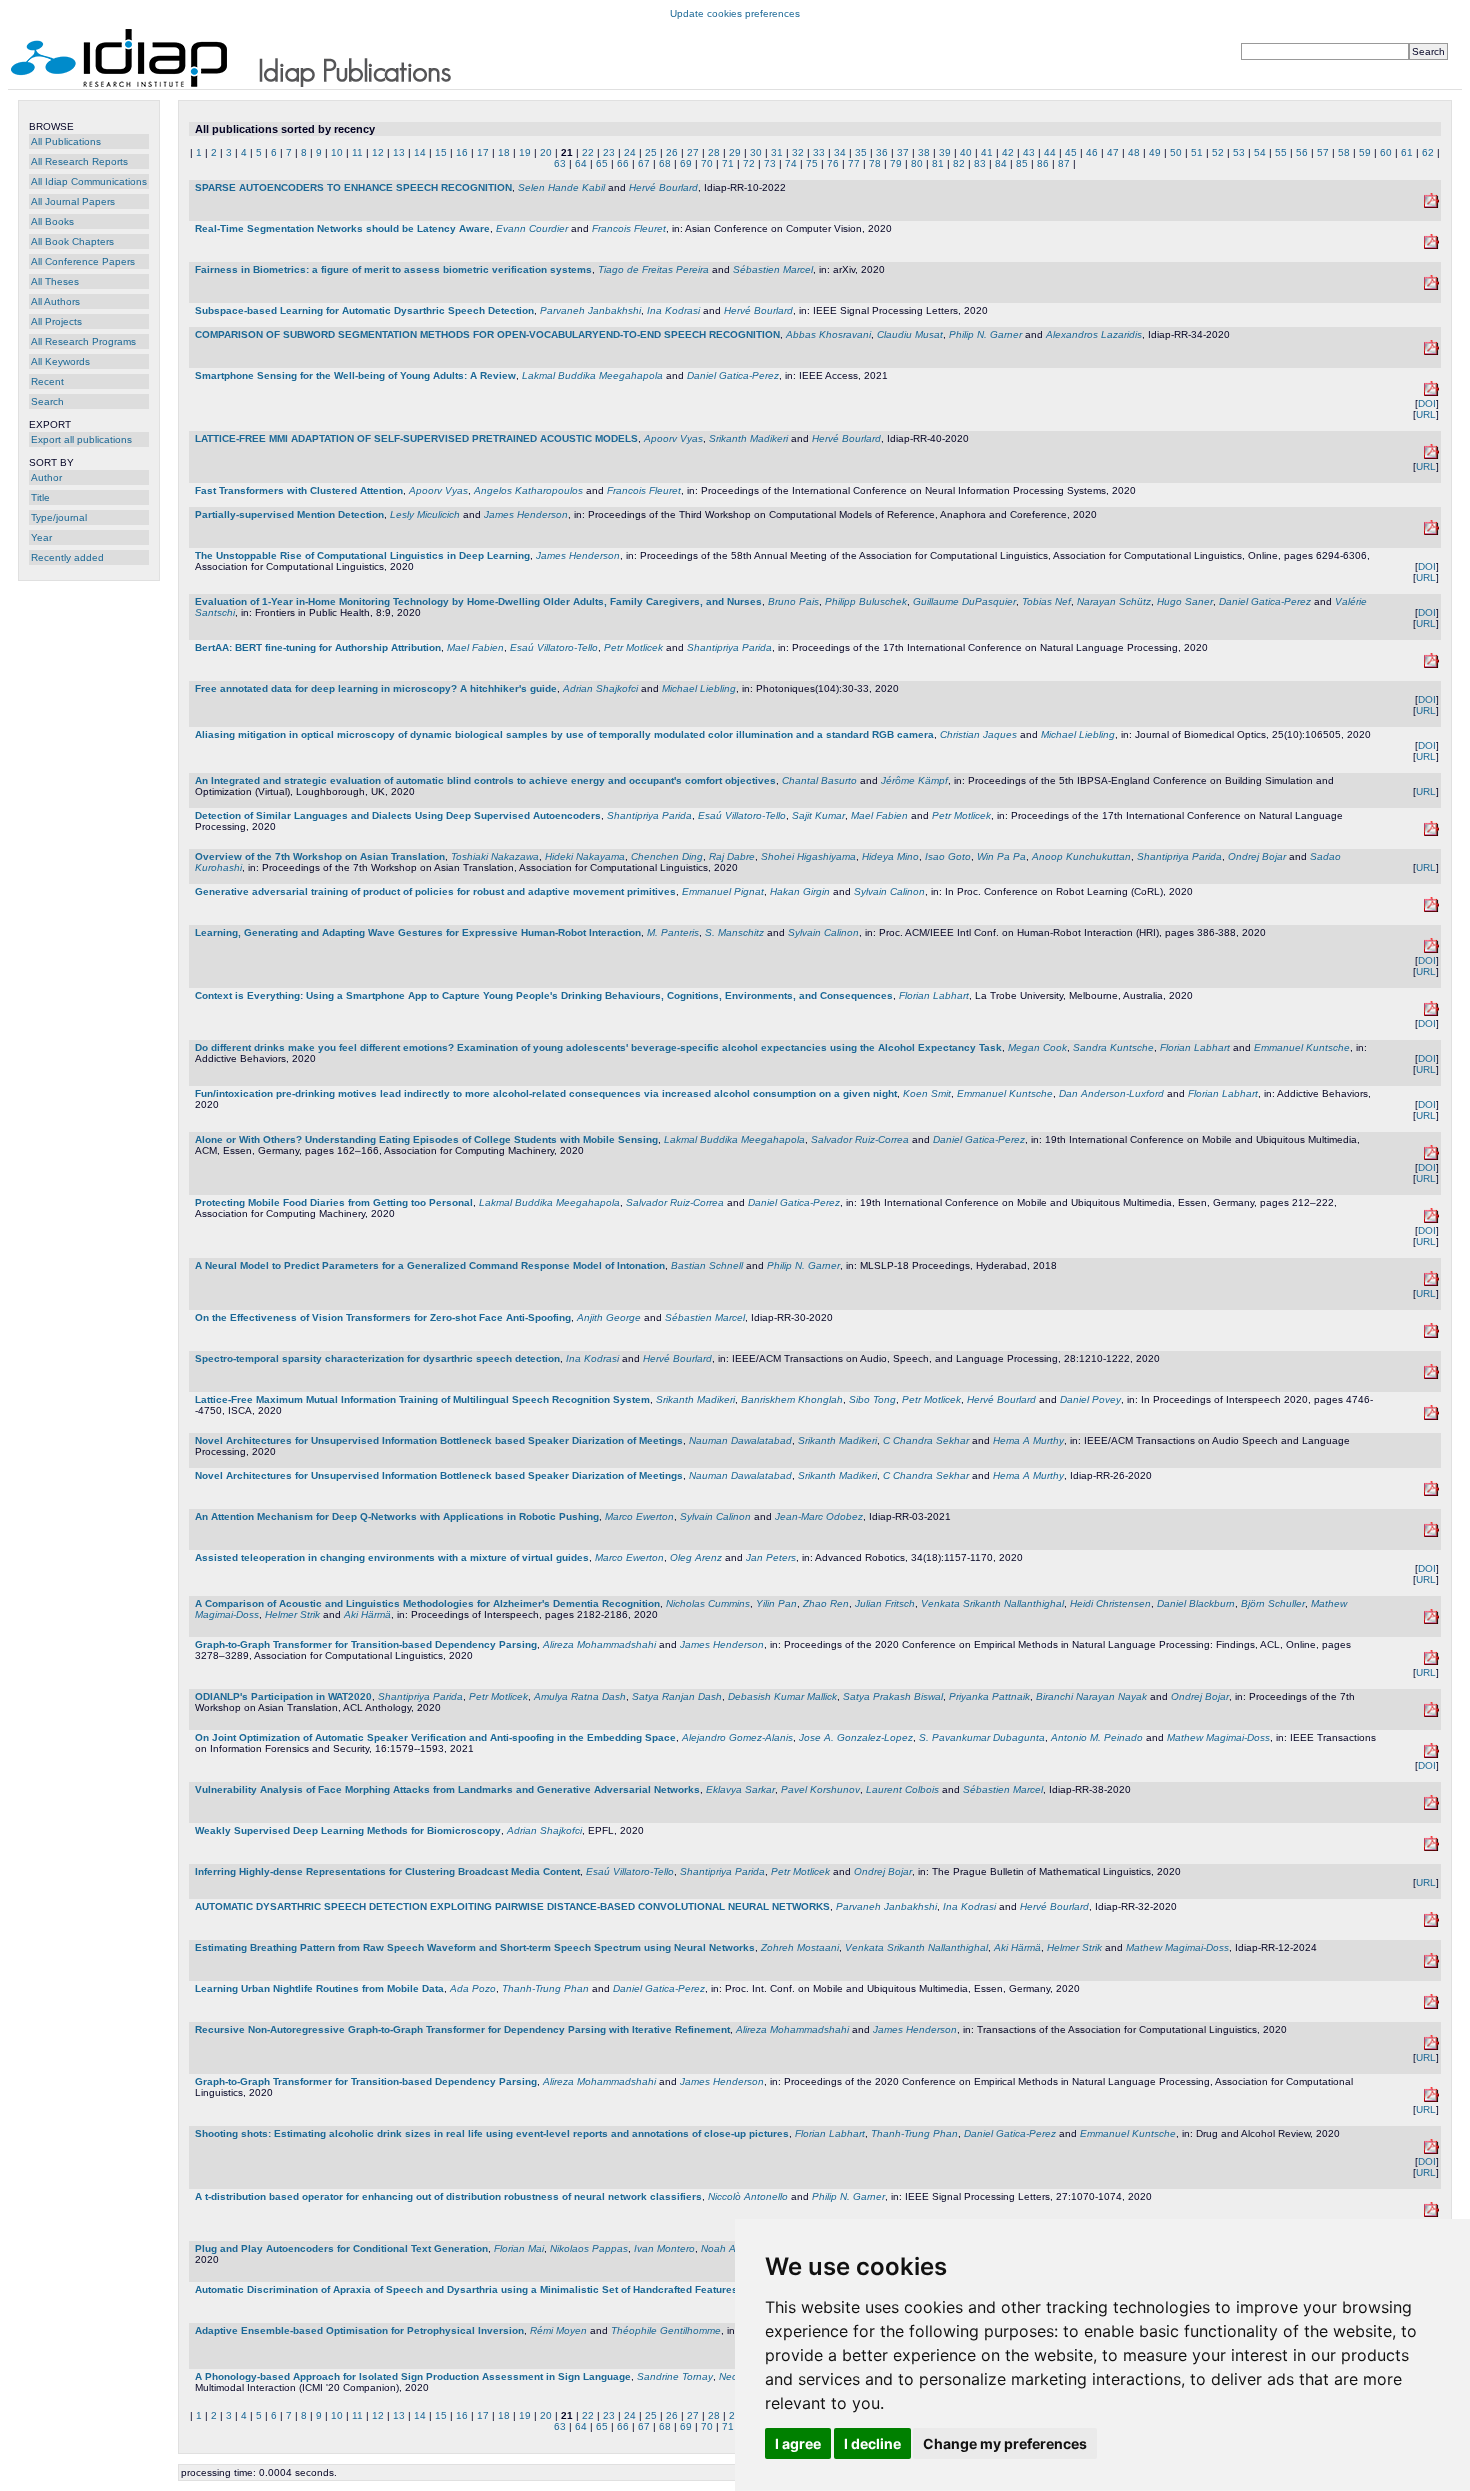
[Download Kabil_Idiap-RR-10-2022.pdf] (1431, 204)
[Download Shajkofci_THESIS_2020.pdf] (1431, 1847)
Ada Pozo (473, 1988)
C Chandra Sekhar (926, 1440)
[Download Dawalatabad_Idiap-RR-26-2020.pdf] (1431, 1492)
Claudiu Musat (910, 334)
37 (903, 152)
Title (40, 497)
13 (399, 152)
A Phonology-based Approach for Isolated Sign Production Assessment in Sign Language (413, 2376)
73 (770, 163)
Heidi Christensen (1110, 1603)
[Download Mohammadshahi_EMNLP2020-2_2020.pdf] (1431, 1661)
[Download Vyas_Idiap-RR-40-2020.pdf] (1431, 455)
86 (1043, 163)
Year (41, 537)
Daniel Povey (1090, 1399)
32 (798, 152)
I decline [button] (872, 2443)
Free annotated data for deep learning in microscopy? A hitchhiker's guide (376, 688)
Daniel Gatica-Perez (733, 375)
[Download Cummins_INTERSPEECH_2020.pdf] (1431, 1620)
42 (1008, 152)
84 (1001, 163)
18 (504, 152)
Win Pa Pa (1001, 856)
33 (819, 152)
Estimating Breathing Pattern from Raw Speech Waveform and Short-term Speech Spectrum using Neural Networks (475, 1947)
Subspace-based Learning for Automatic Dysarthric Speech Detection (364, 310)
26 (672, 152)
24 (630, 152)
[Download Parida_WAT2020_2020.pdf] (1431, 1713)
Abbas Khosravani (828, 334)
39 (945, 152)
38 (924, 152)
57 (1323, 152)
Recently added (67, 557)
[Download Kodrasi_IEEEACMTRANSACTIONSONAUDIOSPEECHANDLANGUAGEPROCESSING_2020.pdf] (1431, 1375)
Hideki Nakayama (585, 856)
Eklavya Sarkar (740, 1789)
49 (1155, 152)
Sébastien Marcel (773, 269)
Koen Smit (927, 1093)
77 (854, 163)
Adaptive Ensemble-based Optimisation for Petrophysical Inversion (359, 2330)
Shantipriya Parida (729, 647)
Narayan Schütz (1114, 601)
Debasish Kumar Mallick (782, 1696)
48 (1134, 152)
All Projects (56, 321)
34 (840, 152)
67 (644, 163)
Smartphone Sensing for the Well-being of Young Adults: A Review (355, 375)
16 (462, 152)
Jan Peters (771, 1557)
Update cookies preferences (735, 13)
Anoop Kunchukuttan (1081, 856)
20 (546, 152)
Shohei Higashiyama (808, 856)
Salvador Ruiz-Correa (860, 1139)
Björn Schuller (1273, 1603)
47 (1113, 152)
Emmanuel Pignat (723, 891)
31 (777, 152)
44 (1050, 152)
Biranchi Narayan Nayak (1091, 1696)
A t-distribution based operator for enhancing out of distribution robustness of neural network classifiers (448, 2196)
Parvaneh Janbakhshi (590, 310)
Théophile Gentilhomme (666, 2330)
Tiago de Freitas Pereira (653, 269)
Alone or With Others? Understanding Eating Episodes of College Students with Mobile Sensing (426, 1139)
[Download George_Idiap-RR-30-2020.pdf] (1431, 1334)
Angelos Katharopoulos (528, 490)
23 (609, 152)
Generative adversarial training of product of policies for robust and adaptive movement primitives (435, 891)
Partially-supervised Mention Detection (289, 514)
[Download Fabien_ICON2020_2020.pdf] (1431, 664)
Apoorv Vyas (673, 438)
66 (623, 163)
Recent (47, 381)
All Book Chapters (72, 241)
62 (1428, 152)
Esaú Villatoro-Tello (554, 647)
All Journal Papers (73, 201)
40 (966, 152)
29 (735, 152)
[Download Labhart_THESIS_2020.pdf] (1431, 1012)
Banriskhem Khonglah (792, 1399)
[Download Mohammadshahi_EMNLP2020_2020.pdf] (1431, 2098)
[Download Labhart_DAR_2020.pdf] (1431, 2150)
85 (1022, 163)
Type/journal (59, 517)
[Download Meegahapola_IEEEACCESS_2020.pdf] (1431, 392)
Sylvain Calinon (889, 891)
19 (525, 152)
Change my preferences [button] (1005, 2443)
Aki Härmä (367, 1614)
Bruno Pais (793, 601)
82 (959, 163)
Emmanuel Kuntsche (1302, 1047)
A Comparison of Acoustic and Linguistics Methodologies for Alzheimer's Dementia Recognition (427, 1603)
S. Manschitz (734, 932)
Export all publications (81, 439)
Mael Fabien (475, 647)
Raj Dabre (732, 856)
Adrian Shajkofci (600, 688)
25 (651, 152)
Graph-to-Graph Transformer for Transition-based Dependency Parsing (366, 1644)
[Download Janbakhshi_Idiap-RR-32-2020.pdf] (1431, 1923)
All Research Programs (83, 341)
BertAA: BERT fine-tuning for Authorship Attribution (318, 647)
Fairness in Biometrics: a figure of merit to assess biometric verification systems (393, 269)
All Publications (66, 141)
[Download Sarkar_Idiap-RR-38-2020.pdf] (1431, 1806)
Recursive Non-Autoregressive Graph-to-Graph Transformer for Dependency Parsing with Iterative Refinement (462, 2029)
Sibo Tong (872, 1399)
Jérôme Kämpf (914, 780)
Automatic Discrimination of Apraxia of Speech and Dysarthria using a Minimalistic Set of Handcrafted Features (466, 2289)
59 (1365, 152)
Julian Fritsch (885, 1603)
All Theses (55, 281)
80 (917, 163)
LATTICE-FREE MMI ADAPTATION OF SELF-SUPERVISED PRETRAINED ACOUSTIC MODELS (416, 438)
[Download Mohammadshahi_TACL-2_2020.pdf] (1431, 2046)
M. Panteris (673, 932)
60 (1386, 152)
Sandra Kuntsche (1113, 1047)
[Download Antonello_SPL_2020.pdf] (1431, 2213)
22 (588, 152)
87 (1064, 163)
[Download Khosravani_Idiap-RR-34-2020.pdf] (1431, 351)
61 (1407, 152)
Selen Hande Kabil (561, 187)
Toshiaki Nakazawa (495, 856)
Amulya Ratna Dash (580, 1696)
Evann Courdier (532, 228)
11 (357, 152)
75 (812, 163)
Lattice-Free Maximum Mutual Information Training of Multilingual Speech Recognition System (422, 1399)
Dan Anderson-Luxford (1111, 1093)
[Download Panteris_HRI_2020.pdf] (1431, 949)
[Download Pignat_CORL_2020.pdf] (1431, 908)
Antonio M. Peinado (1097, 1737)
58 (1344, 152)
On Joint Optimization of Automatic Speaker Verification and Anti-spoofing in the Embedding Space (435, 1737)
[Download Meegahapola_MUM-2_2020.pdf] (1431, 1156)
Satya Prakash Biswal (893, 1696)
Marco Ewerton (639, 1516)
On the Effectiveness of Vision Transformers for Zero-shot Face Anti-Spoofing (383, 1317)
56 (1302, 152)
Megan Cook (1037, 1047)
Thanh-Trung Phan (545, 1988)
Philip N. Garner (985, 334)
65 (602, 163)
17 (483, 152)
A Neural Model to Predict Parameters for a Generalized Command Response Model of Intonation (430, 1265)
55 (1281, 152)
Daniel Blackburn (1196, 1603)
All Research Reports (79, 161)
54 (1260, 152)
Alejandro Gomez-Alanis (737, 1737)
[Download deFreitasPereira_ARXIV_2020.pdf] (1431, 286)
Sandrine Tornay (675, 2376)
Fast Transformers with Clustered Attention (299, 490)
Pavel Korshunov (820, 1789)
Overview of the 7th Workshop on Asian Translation (320, 856)
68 (665, 163)
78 (875, 163)
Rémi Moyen (558, 2330)
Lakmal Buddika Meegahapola (592, 375)
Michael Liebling (699, 688)
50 (1176, 152)
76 (833, 163)
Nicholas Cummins (708, 1603)
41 (987, 152)
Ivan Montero (664, 2248)
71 (728, 163)
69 (686, 163)
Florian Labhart (934, 995)
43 (1029, 152)
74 (791, 163)
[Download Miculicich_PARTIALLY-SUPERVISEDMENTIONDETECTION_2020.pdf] (1431, 531)
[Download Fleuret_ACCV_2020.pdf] (1431, 245)
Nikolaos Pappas (589, 2248)
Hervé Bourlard (663, 187)
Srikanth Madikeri (748, 438)
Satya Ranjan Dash (677, 1696)
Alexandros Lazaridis (1094, 334)
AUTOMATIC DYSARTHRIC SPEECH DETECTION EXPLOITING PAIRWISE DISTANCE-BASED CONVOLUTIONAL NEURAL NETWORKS (512, 1906)
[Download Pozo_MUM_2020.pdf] (1431, 2005)
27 (693, 152)
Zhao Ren (826, 1603)
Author (46, 477)
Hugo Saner (1185, 601)
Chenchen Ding (667, 856)
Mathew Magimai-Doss (1218, 1737)
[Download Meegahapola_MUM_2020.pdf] (1431, 1219)
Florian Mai (519, 2248)
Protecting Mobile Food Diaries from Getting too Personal (334, 1202)
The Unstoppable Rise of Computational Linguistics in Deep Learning (362, 555)
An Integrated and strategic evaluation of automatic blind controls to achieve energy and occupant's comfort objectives (485, 780)
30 (756, 152)
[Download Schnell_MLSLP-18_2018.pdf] (1431, 1282)
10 (337, 152)
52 (1218, 152)
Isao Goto (948, 856)
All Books (52, 221)
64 (581, 163)
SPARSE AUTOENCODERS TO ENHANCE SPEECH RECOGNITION (353, 187)
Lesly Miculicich (425, 514)
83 (980, 163)
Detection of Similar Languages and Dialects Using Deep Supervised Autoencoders (398, 815)
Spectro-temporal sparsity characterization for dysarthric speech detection (377, 1358)
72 (749, 163)
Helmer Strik (292, 1614)
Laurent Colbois (902, 1789)
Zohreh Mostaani (800, 1947)
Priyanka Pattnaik (989, 1696)
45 (1071, 152)
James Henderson (526, 514)
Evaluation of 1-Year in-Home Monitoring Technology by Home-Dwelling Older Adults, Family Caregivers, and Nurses (478, 601)
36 (882, 152)
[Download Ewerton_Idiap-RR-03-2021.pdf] (1431, 1533)
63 (560, 163)
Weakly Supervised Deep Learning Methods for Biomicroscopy (348, 1830)
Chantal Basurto (819, 780)
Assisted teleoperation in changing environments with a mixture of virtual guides (392, 1557)
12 (378, 152)
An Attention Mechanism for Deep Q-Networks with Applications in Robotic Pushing (397, 1516)
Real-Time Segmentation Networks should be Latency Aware (342, 228)
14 (420, 152)
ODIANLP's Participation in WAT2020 (283, 1696)
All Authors (55, 301)
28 (714, 152)
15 (441, 152)
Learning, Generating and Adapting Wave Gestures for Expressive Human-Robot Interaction (418, 932)
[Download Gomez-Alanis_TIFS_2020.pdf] (1431, 1754)
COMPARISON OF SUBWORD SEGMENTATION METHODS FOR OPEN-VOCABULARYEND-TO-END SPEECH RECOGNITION (487, 334)
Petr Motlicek (633, 647)
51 (1197, 152)
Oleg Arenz (696, 1557)
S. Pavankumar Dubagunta (982, 1737)
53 (1239, 152)
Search (47, 401)
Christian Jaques (978, 734)
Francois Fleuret (629, 228)
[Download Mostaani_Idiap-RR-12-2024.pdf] (1431, 1964)
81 (938, 163)
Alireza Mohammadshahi (599, 1644)
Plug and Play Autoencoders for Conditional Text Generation (341, 2248)
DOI (1427, 403)
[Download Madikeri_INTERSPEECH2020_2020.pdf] (1431, 1416)
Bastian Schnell (707, 1265)
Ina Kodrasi (673, 310)
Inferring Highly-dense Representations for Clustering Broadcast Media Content (387, 1871)
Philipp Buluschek (866, 601)
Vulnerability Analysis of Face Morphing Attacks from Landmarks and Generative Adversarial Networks (447, 1789)
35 (861, 152)
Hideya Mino (890, 856)
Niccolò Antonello (748, 2196)
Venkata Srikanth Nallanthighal (992, 1603)
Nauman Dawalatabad (740, 1440)
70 (707, 163)
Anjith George (609, 1317)
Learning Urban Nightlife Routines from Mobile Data (319, 1988)
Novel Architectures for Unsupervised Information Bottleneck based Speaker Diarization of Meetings (439, 1440)
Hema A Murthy (1028, 1440)
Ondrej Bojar (1257, 856)
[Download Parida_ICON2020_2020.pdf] (1431, 832)
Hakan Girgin (800, 891)
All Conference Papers (83, 261)
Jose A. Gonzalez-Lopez (856, 1737)
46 (1092, 152)
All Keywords (60, 361)
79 (896, 163)
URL (1426, 414)
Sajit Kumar (818, 815)
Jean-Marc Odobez (819, 1516)
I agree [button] (798, 2443)
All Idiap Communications (89, 181)
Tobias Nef (1046, 601)
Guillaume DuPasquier (964, 601)
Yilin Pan (776, 1603)
